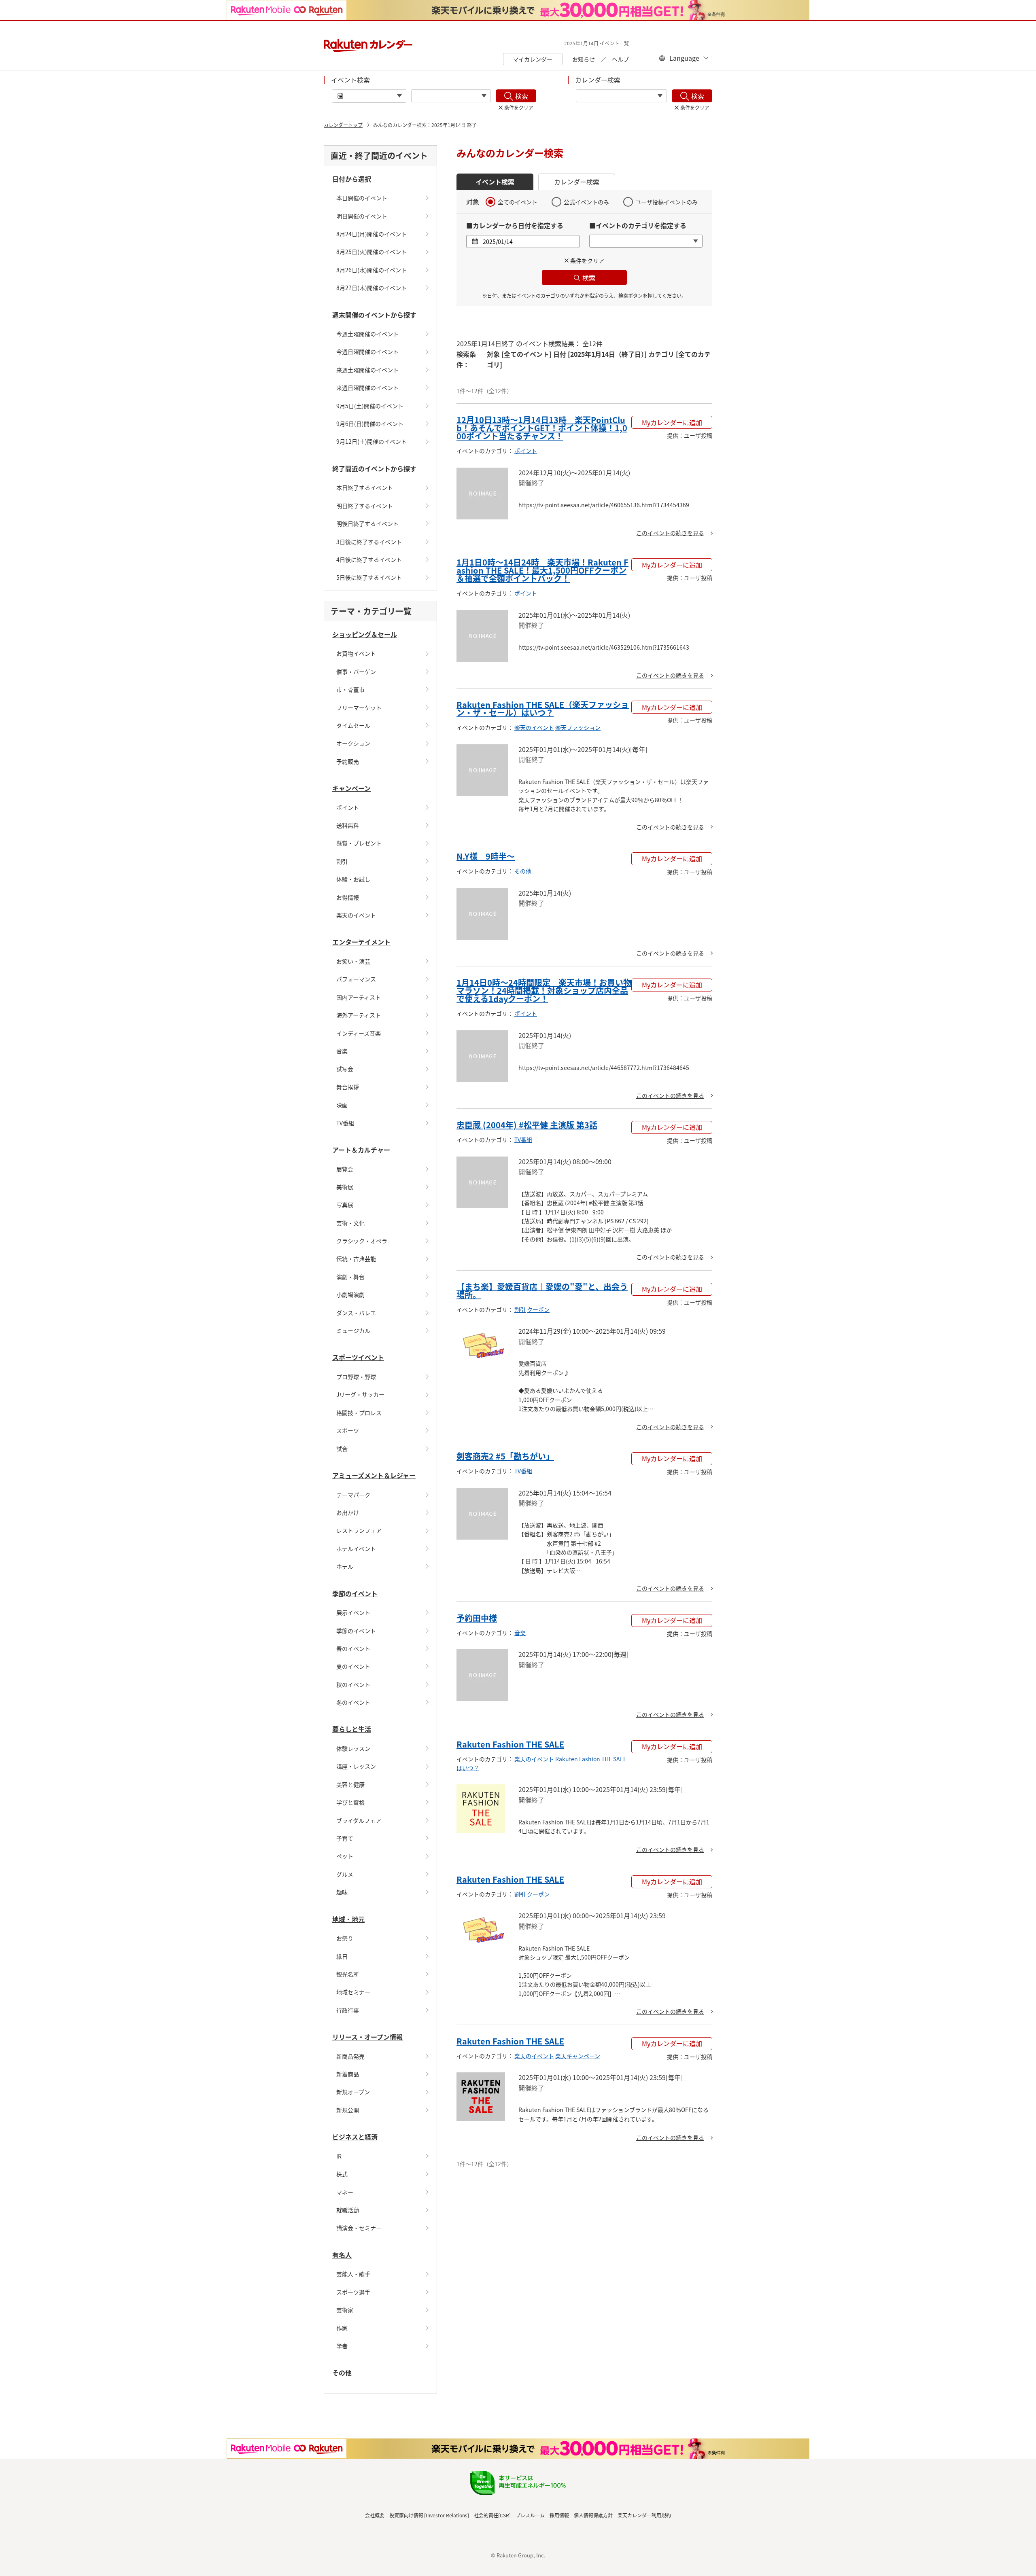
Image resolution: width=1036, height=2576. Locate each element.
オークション (353, 743)
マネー (345, 2192)
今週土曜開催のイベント (367, 334)
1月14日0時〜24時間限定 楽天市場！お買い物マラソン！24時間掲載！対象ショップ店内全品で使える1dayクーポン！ (544, 990)
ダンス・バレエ (356, 1313)
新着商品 (348, 2074)
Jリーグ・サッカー (360, 1394)
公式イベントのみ (586, 202)
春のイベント (353, 1648)
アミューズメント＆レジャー (374, 1475)
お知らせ (584, 59)
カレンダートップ (343, 125)
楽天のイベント (356, 915)
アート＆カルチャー (361, 1150)
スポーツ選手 (353, 2292)
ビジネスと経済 (355, 2137)
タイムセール (353, 725)
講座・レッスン (356, 1766)
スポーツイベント (358, 1357)
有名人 (342, 2255)
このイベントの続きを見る (670, 533)
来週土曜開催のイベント (367, 370)
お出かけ (348, 1513)
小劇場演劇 (350, 1294)
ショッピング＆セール (365, 634)
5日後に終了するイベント (369, 577)
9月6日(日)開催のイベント (370, 424)
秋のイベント (353, 1684)
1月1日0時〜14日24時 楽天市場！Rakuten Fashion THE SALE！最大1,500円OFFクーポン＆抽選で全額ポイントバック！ (542, 570)
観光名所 (348, 1974)
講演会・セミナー (359, 2228)
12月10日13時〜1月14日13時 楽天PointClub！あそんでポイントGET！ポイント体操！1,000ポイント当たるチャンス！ (542, 428)
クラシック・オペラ (362, 1241)
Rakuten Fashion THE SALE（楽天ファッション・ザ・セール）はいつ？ (543, 709)
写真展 (345, 1205)
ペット (345, 1856)
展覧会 (345, 1169)
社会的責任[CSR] (492, 2515)
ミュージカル (353, 1330)
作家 (342, 2328)
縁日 (342, 1956)
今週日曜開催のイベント (367, 352)
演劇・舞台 (350, 1277)
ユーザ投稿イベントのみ (667, 202)
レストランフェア (359, 1530)
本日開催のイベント (362, 198)
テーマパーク (353, 1495)
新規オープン (353, 2092)
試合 (342, 1449)
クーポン (538, 1309)
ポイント (348, 807)
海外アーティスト (359, 1015)
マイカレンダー (533, 59)
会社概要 (375, 2515)
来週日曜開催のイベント (367, 388)
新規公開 (348, 2110)
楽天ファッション (578, 727)
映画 (342, 1105)
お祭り (345, 1938)
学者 (342, 2346)
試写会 (345, 1069)
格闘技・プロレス (359, 1413)
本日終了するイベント (365, 487)
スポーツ (348, 1430)
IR (339, 2156)
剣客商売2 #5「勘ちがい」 (505, 1456)
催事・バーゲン (356, 672)
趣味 (342, 1892)
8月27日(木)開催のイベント (372, 288)
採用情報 (559, 2515)
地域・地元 (348, 1919)
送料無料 (348, 825)
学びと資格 (350, 1802)
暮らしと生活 (352, 1729)
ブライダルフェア (359, 1820)
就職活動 (348, 2210)
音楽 (342, 1051)
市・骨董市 (350, 689)
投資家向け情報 (406, 2515)
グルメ (345, 1874)
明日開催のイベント (362, 216)
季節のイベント (355, 1593)
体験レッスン (353, 1748)
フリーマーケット (359, 708)
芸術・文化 (350, 1223)
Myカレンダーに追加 (672, 422)
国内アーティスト (359, 997)
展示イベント (353, 1612)
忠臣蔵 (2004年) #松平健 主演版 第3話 (527, 1125)
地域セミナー (353, 1992)
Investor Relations (447, 2515)
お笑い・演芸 (353, 961)
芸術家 (345, 2310)
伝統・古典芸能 (356, 1258)
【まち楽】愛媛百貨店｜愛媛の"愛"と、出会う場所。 (542, 1291)
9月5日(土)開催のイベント (370, 406)
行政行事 (348, 2010)
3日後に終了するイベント (369, 542)
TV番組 (345, 1123)
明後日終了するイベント (367, 523)
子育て (345, 1838)
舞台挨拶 (348, 1087)
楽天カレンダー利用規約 (644, 2515)
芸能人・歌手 (353, 2274)
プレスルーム (530, 2515)
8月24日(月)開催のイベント (372, 234)
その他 (342, 2373)
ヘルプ (620, 59)
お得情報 (348, 897)
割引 (342, 861)
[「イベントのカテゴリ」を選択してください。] (451, 96)
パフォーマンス (356, 979)
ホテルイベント (356, 1549)
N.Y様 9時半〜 (486, 856)
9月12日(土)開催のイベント (372, 441)
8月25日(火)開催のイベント (372, 252)
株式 (342, 2174)
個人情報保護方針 (593, 2515)
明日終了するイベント (365, 506)
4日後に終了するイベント (369, 559)
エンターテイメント (361, 942)
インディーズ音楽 (359, 1033)
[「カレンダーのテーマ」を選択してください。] (621, 96)
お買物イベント (356, 653)
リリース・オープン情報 (367, 2037)
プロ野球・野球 (356, 1377)
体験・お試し (353, 879)
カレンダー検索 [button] (577, 182)
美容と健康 (350, 1784)
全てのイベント (518, 202)
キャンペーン (351, 788)
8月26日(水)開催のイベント (372, 270)
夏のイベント (353, 1666)
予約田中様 (477, 1618)
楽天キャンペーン (578, 2056)
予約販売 (348, 761)
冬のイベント (353, 1702)
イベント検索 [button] (495, 182)
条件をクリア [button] (587, 261)
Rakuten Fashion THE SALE (510, 1744)
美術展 (345, 1187)
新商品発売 (350, 2056)
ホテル (345, 1566)
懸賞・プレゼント (359, 843)
